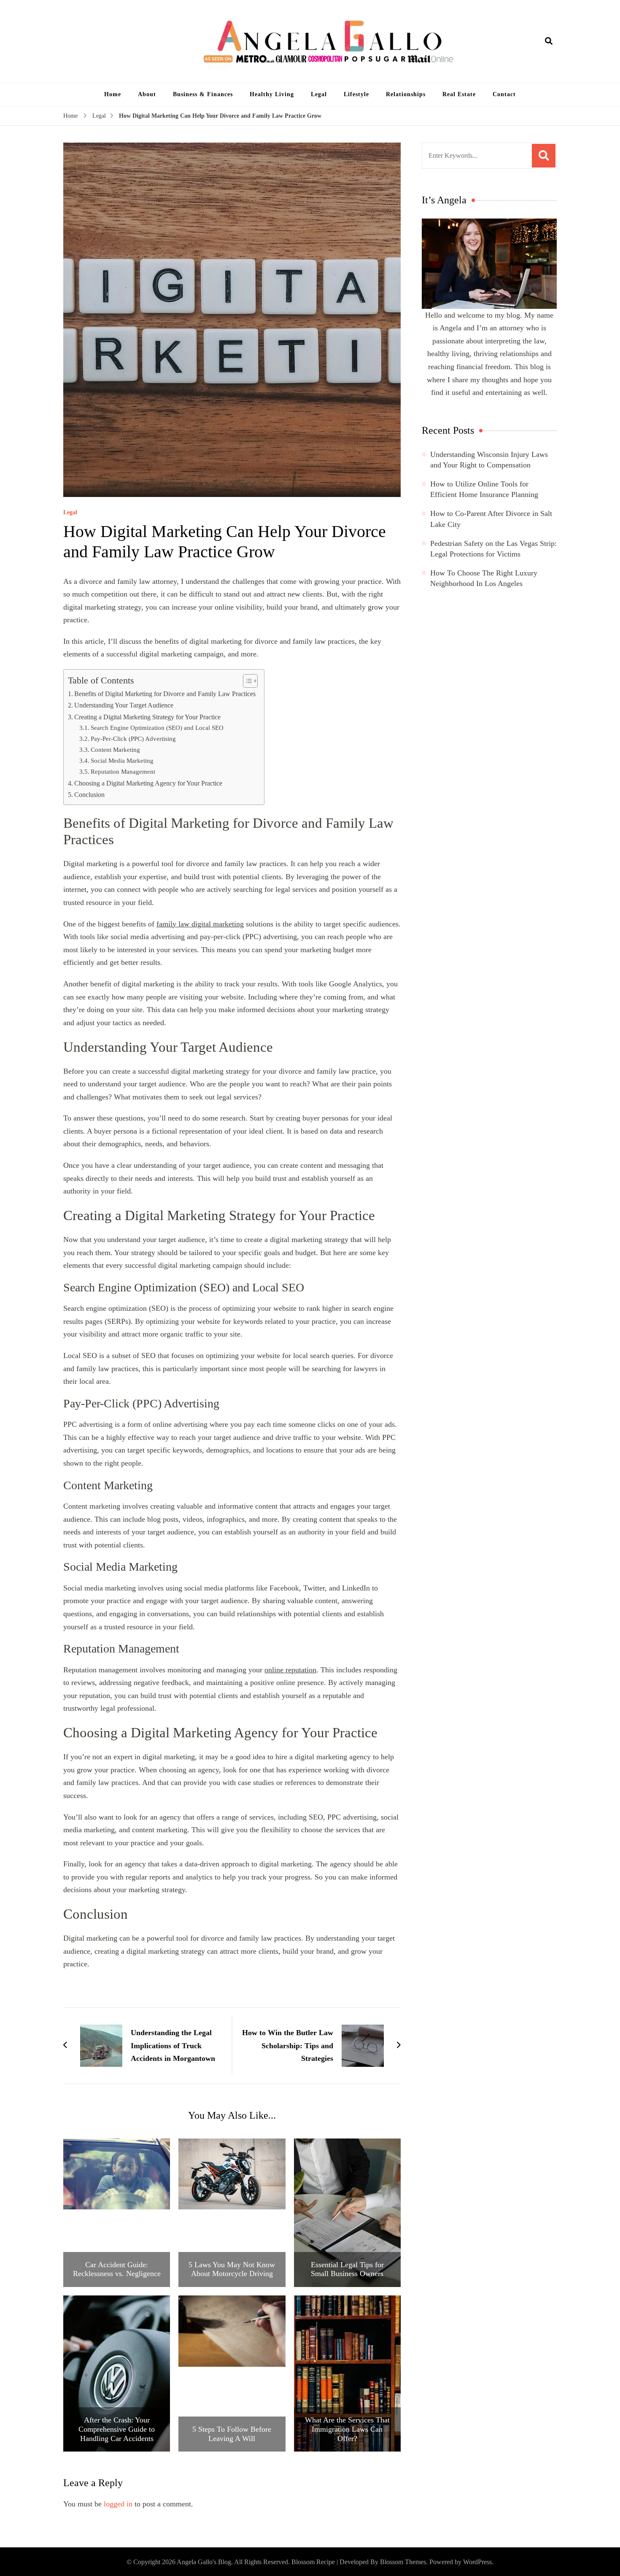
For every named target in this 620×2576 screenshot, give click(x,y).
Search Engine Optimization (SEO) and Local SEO (157, 728)
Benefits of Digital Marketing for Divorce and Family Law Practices (165, 694)
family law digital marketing (200, 924)
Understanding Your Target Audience (124, 705)
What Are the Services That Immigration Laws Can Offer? (347, 2429)
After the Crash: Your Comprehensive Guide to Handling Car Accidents (117, 2429)
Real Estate (459, 94)
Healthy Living (272, 94)
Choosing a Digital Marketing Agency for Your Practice (148, 783)
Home (113, 94)
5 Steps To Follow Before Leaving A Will (232, 2434)
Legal (319, 94)
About (147, 94)
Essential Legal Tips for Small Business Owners (347, 2269)
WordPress (477, 2562)
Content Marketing (115, 749)
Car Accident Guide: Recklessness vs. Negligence (117, 2269)
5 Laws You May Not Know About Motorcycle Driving (232, 2269)
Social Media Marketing (122, 760)
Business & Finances (203, 94)
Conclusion (89, 795)
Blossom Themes (403, 2562)
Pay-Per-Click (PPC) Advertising (133, 739)
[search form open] (549, 41)
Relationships (406, 94)
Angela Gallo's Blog (204, 2562)
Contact (504, 94)
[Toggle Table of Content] (246, 681)
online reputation (290, 1670)
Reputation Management (123, 771)
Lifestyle (356, 94)
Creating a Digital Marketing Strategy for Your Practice (147, 717)
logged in (118, 2504)
